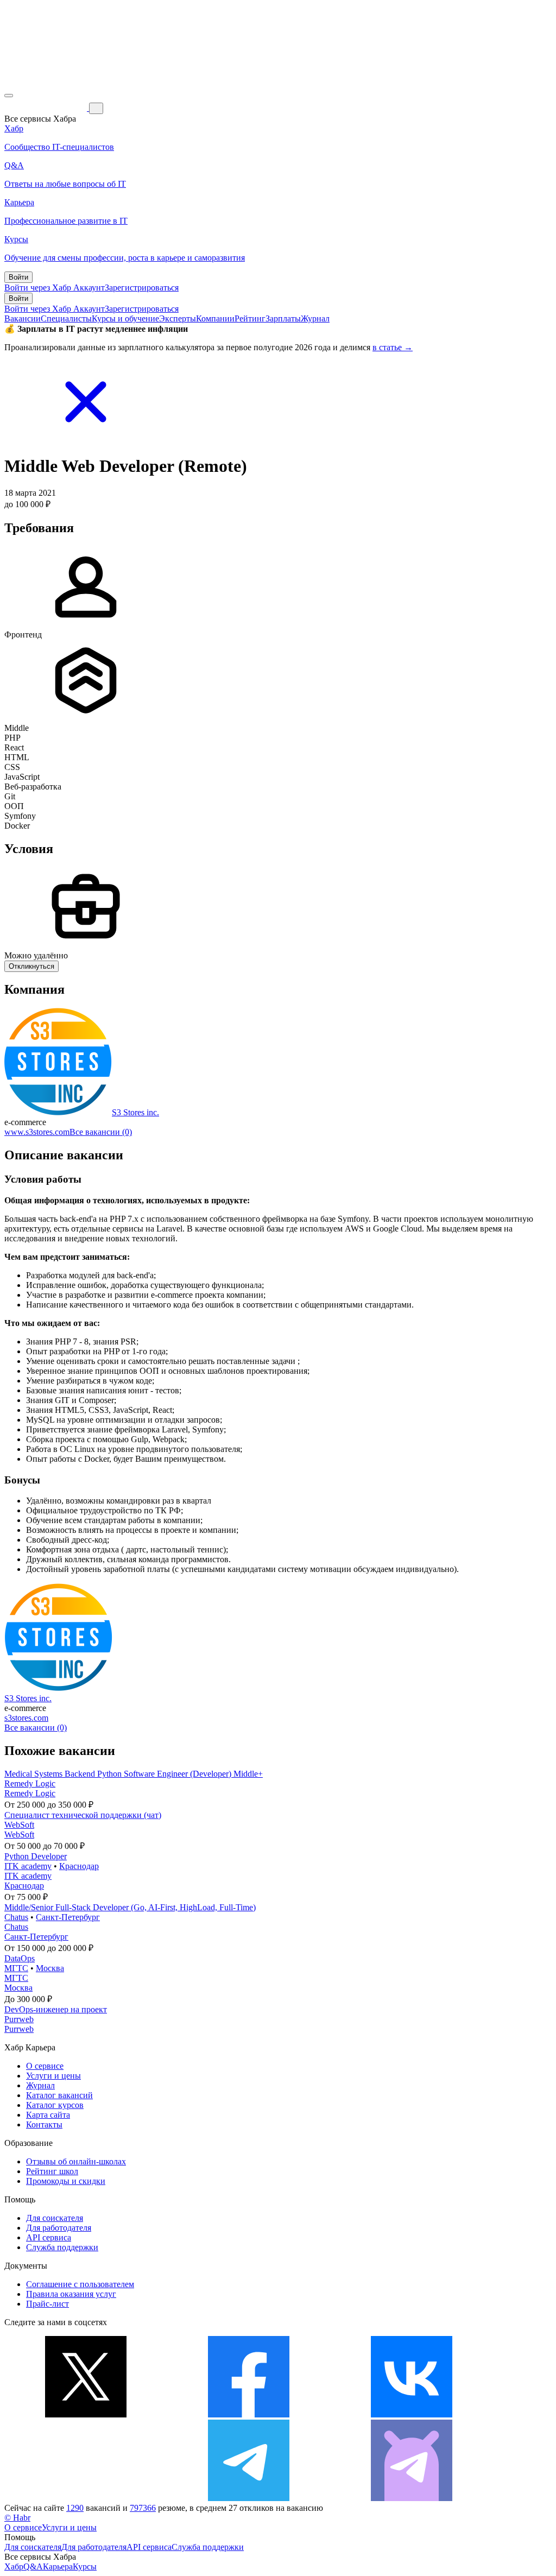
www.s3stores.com (37, 1132)
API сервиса (49, 2237)
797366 (143, 2508)
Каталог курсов (55, 2105)
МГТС (16, 1968)
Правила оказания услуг (71, 2294)
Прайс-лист (48, 2304)
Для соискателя (55, 2218)
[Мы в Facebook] (249, 2414)
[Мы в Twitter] (86, 2414)
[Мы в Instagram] (86, 2498)
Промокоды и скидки (66, 2181)
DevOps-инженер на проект (56, 2009)
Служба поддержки (62, 2247)
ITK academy (28, 1866)
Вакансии (23, 318)
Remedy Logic (30, 1783)
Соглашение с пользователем (80, 2284)
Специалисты (66, 318)
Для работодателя (59, 2228)
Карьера (58, 2566)
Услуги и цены (53, 2076)
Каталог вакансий (59, 2095)
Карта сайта (48, 2115)
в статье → (393, 347)
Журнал (315, 318)
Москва (50, 1968)
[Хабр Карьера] (47, 108)
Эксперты (178, 318)
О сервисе (45, 2066)
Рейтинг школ (52, 2171)
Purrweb (19, 2019)
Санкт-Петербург (68, 1917)
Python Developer (36, 1856)
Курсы (85, 2566)
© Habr (17, 2518)
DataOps (20, 1958)
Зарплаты (283, 318)
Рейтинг (250, 318)
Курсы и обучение (125, 318)
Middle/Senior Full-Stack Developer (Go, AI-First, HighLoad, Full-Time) (130, 1907)
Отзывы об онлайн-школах (76, 2161)
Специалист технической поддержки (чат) (83, 1815)
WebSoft (19, 1825)
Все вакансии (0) (101, 1132)
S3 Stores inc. (135, 1112)
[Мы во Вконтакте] (412, 2414)
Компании (215, 318)
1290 (75, 2508)
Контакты (44, 2124)
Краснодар (79, 1866)
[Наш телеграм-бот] (412, 2498)
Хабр (14, 2566)
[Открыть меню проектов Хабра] (9, 96)
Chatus (16, 1917)
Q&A (33, 2566)
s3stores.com (26, 1718)
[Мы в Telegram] (249, 2498)
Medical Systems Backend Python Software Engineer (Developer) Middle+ (134, 1774)
